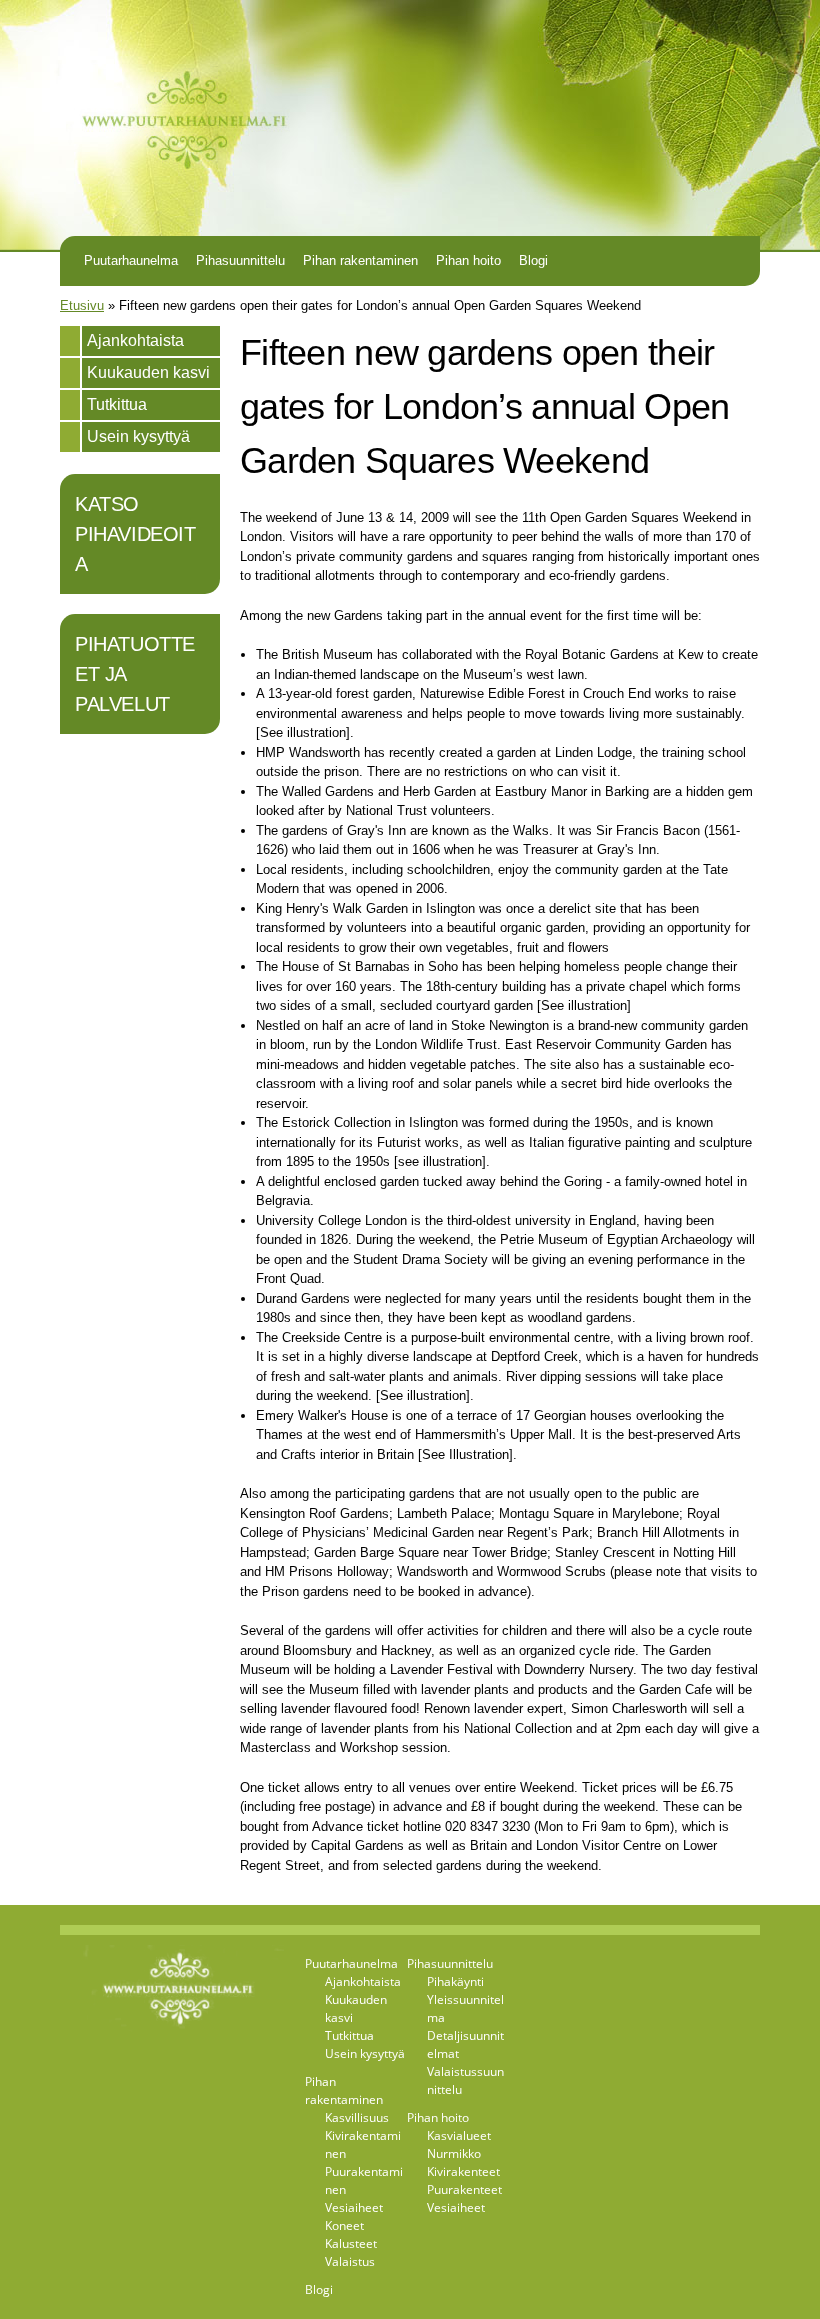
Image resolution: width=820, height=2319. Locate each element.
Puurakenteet (464, 2189)
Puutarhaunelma (131, 260)
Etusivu (82, 305)
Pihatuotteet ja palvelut (135, 674)
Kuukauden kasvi (148, 372)
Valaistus (350, 2261)
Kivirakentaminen (363, 2144)
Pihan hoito (468, 260)
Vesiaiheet (354, 2207)
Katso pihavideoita (135, 534)
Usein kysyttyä (138, 436)
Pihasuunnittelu (240, 260)
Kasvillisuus (357, 2117)
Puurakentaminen (364, 2180)
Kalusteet (351, 2243)
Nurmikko (454, 2153)
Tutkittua (117, 404)
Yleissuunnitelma (465, 2008)
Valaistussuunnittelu (465, 2080)
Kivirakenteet (463, 2171)
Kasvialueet (459, 2135)
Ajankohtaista (135, 340)
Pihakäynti (455, 1981)
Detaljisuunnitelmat (465, 2044)
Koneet (344, 2225)
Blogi (533, 260)
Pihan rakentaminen (360, 260)
